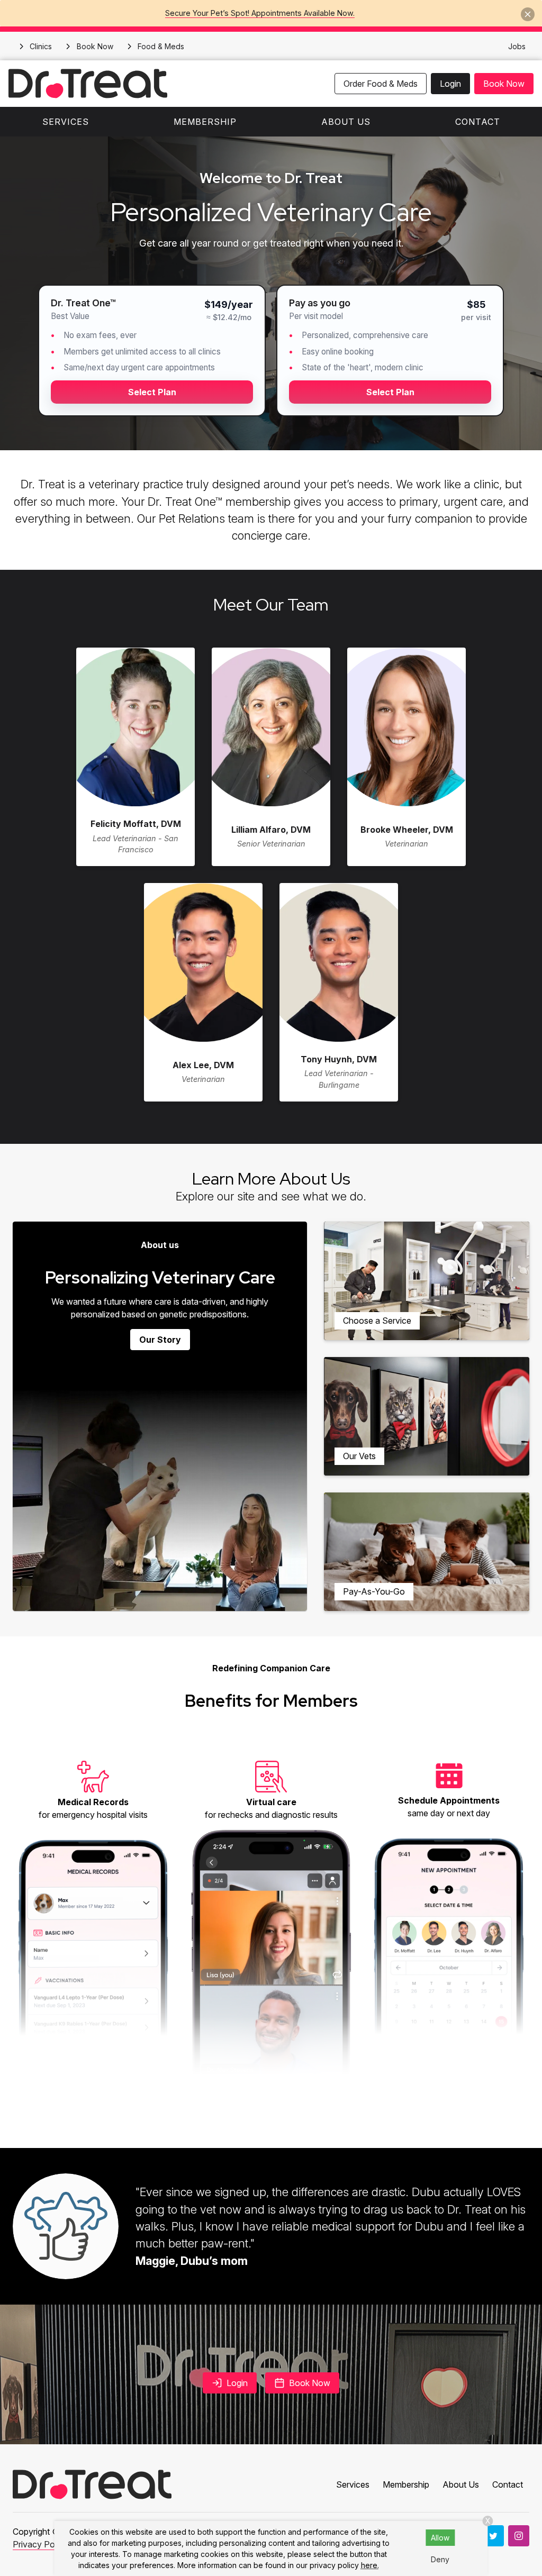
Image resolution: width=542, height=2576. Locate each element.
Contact (478, 122)
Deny (440, 2559)
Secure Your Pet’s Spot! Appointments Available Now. (260, 13)
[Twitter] (493, 2536)
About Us (346, 122)
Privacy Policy (40, 2544)
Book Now (504, 84)
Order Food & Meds (381, 84)
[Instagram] (519, 2536)
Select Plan (152, 392)
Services (66, 122)
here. (370, 2565)
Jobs (517, 46)
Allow (440, 2538)
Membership (205, 122)
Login (450, 84)
